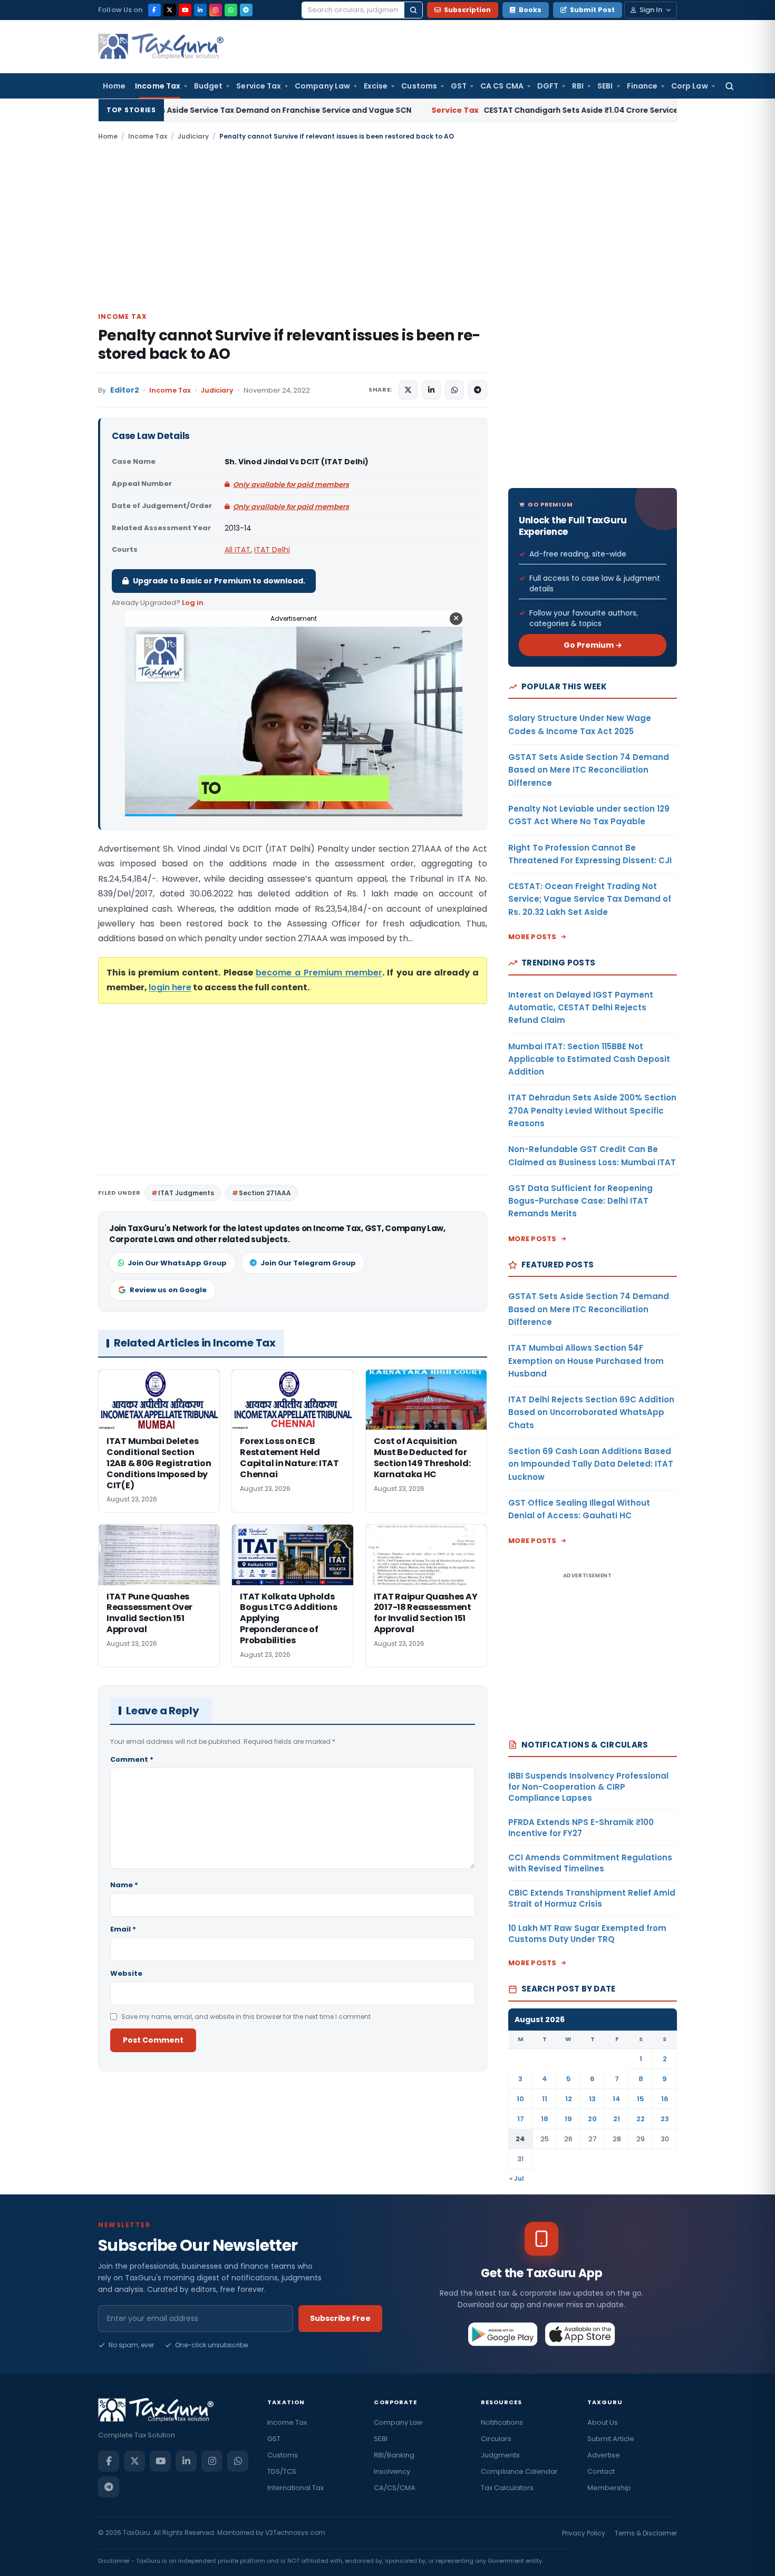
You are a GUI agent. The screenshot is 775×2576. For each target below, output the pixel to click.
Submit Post (592, 10)
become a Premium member (319, 973)
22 (641, 2119)
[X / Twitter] (170, 10)
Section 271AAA (265, 1193)
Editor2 (125, 390)
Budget (208, 86)
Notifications (502, 2422)
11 (545, 2099)
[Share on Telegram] (478, 390)
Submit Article (611, 2439)
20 (592, 2119)
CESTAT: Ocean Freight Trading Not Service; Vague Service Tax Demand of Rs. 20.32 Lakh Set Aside (590, 899)
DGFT (548, 86)
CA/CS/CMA (395, 2488)
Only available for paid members (291, 485)
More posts (532, 937)
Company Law (322, 86)
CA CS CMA (502, 86)
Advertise (604, 2455)
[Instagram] (216, 10)
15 (641, 2099)
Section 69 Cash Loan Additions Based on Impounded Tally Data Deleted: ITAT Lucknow (591, 1464)
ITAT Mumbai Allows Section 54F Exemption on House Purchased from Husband (586, 1361)
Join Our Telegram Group (308, 1263)
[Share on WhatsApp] (454, 390)
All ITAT (238, 550)
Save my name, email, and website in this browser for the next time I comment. (247, 2017)
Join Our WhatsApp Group (177, 1263)
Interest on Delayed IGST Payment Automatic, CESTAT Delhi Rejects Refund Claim (581, 1008)
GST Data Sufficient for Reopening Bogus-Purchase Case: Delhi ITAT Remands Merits (580, 1201)
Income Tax (158, 86)
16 (665, 2099)
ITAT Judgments (186, 1193)
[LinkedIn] (200, 10)
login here (170, 987)
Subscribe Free (340, 2318)
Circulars (496, 2439)
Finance (642, 86)
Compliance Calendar (519, 2471)
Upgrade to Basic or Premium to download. (219, 581)
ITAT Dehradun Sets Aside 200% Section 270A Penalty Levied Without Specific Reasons (592, 1110)
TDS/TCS (282, 2471)
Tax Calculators (507, 2488)
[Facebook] (154, 10)
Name (124, 1885)
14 (617, 2099)
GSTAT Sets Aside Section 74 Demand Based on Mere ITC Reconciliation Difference (589, 770)
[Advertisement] (387, 226)
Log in (193, 603)
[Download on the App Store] (580, 2334)
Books (530, 10)
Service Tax (259, 86)
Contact (601, 2471)
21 (617, 2119)
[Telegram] (246, 10)
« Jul (517, 2178)
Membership (609, 2488)
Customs (419, 86)
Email (123, 1929)
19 (568, 2119)
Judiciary (193, 136)
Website (126, 1973)
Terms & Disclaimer (646, 2533)
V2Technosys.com (295, 2533)
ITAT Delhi (272, 550)
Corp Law (690, 86)
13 (592, 2099)
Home (114, 86)
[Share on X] (408, 390)
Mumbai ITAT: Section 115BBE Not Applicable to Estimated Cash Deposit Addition (589, 1059)
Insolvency (392, 2471)
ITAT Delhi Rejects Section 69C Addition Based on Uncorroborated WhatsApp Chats (591, 1412)
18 (545, 2119)
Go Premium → (593, 645)
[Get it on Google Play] (503, 2334)
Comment (132, 1759)
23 (665, 2119)
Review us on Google (168, 1290)
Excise (376, 86)
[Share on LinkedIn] (431, 390)
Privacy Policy (584, 2533)
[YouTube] (185, 10)
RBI (578, 86)
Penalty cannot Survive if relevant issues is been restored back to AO (289, 345)
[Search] (413, 10)
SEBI (605, 86)
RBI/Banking (394, 2455)
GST (459, 86)
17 (521, 2119)
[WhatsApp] (231, 10)
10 (520, 2099)
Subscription (467, 10)
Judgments (500, 2455)
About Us (603, 2422)
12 (569, 2099)
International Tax (296, 2488)
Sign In (651, 10)
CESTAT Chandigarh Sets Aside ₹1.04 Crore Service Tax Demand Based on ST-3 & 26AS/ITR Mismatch (530, 110)
